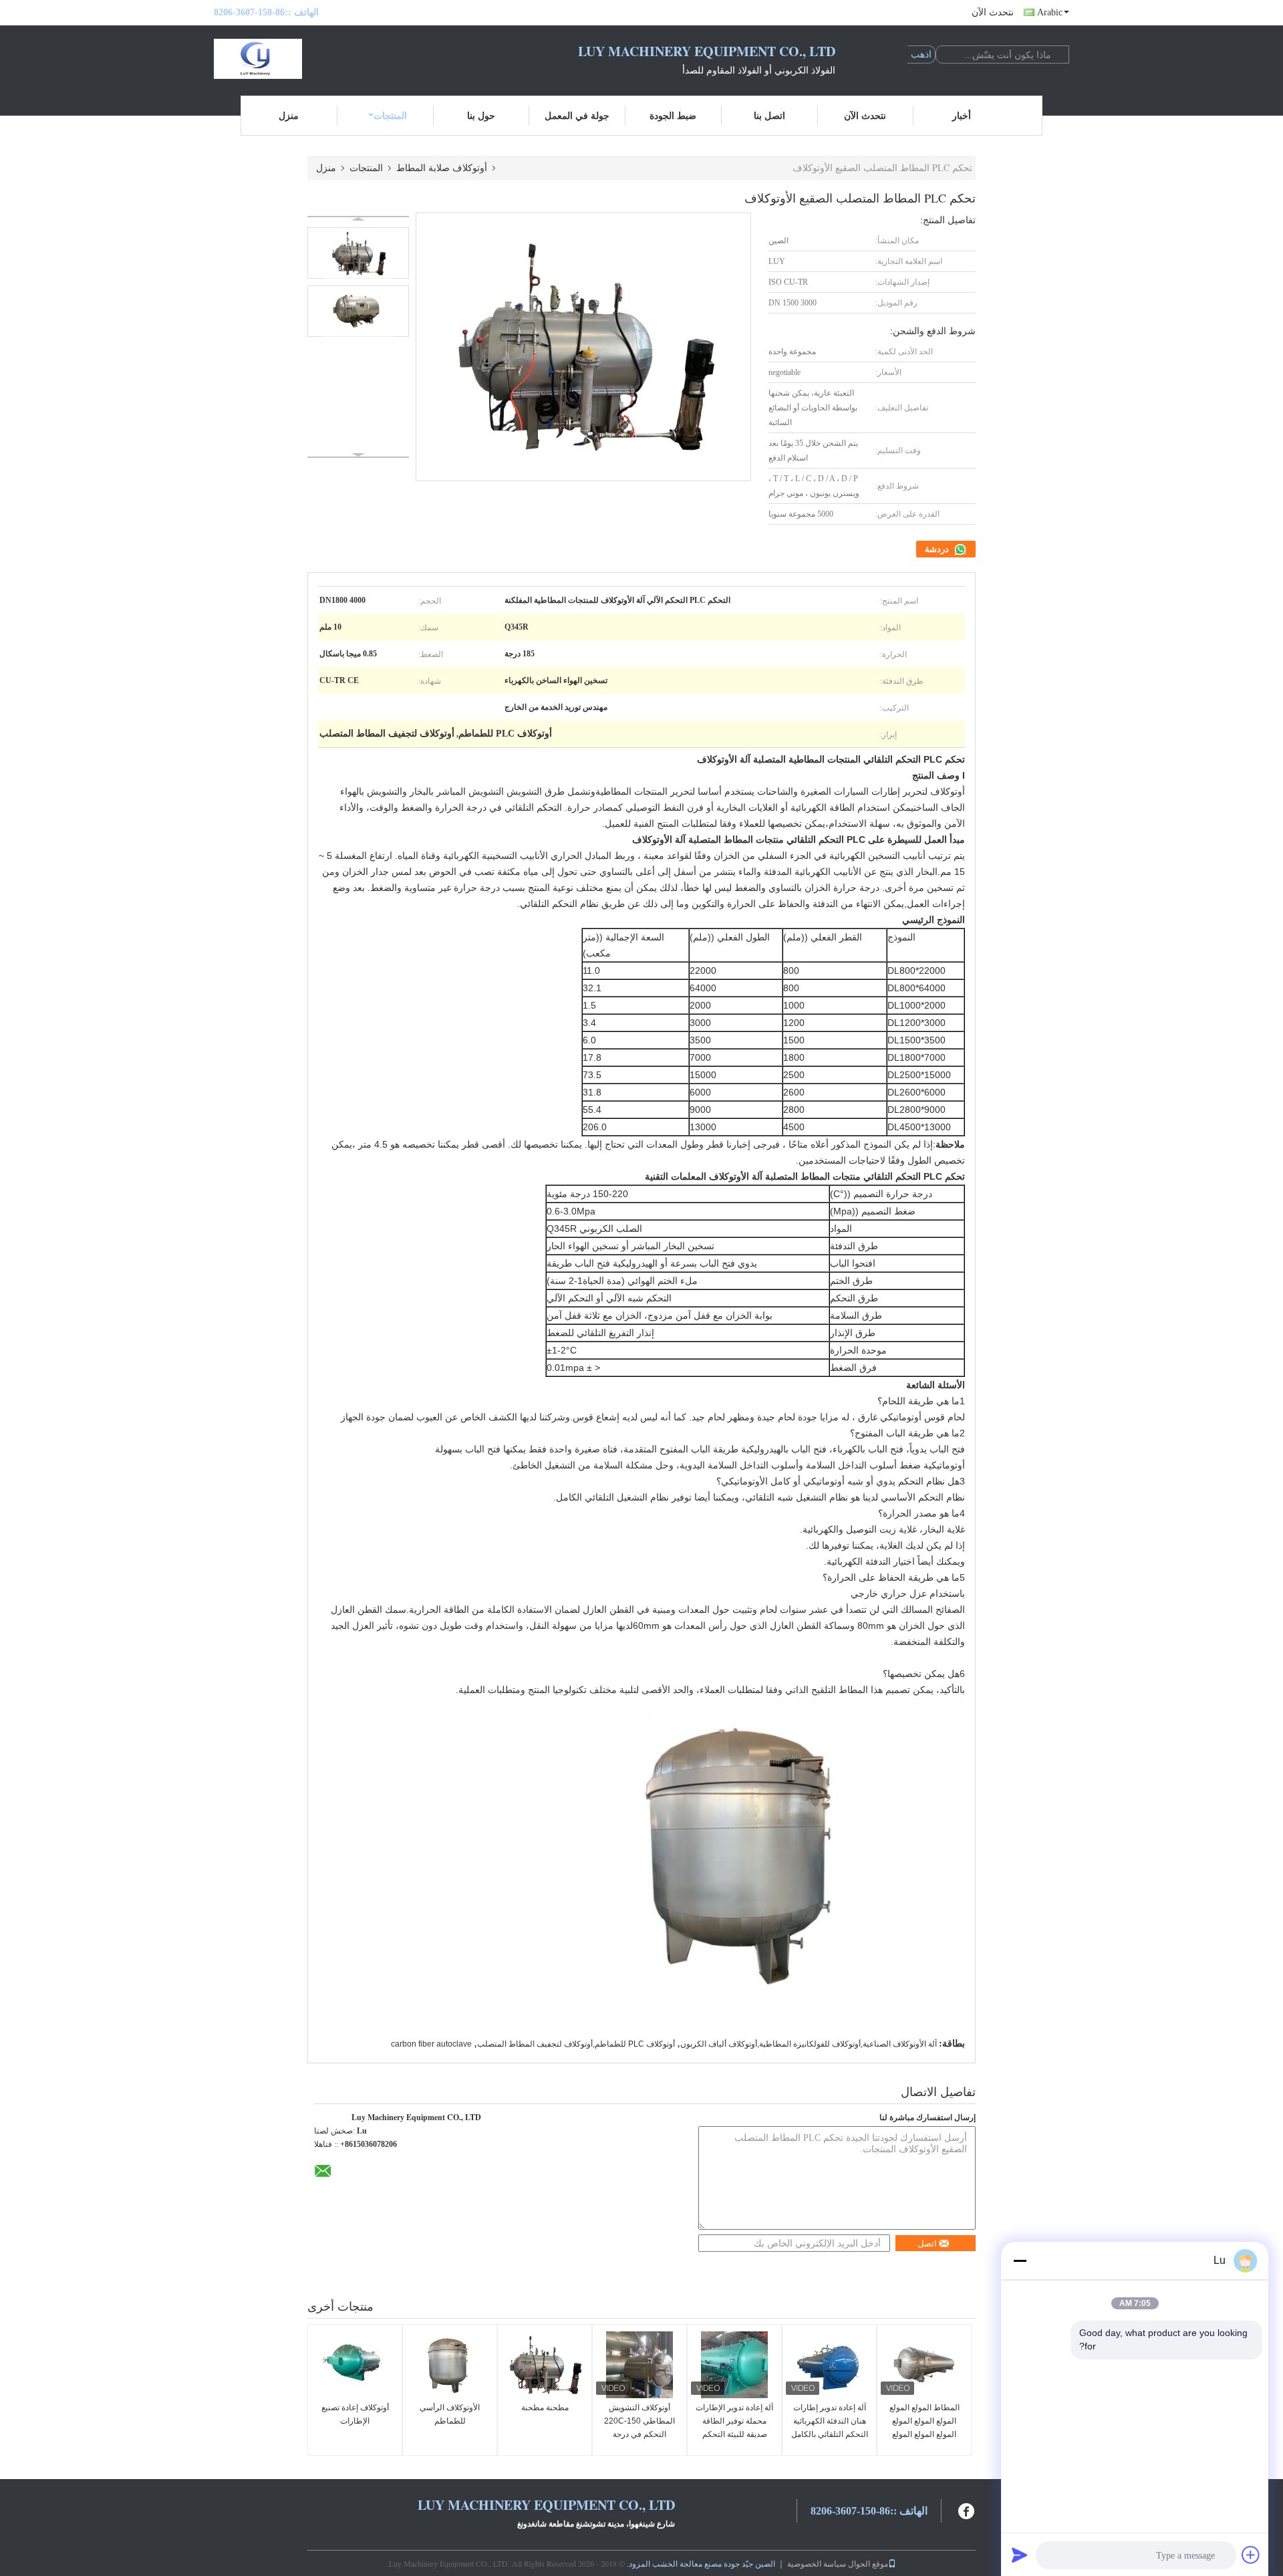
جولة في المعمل (577, 115)
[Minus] (1020, 2261)
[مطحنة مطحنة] (545, 2365)
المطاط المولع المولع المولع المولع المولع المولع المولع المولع (924, 2421)
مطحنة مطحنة (545, 2408)
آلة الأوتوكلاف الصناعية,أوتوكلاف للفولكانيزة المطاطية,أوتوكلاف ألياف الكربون (809, 2044)
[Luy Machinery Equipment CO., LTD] (287, 59)
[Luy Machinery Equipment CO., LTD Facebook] (967, 2509)
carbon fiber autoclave (431, 2044)
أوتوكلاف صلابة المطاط (442, 167)
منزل (289, 115)
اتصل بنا (769, 115)
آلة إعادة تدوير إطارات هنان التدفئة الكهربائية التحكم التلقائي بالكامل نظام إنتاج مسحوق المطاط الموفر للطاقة (830, 2434)
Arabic (1050, 12)
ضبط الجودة (673, 115)
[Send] (1020, 2555)
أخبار (962, 115)
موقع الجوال (868, 2563)
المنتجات (390, 115)
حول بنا (481, 115)
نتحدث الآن (993, 12)
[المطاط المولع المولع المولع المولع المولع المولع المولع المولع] (924, 2365)
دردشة (938, 549)
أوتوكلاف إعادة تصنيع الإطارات (355, 2414)
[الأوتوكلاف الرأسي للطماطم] (450, 2365)
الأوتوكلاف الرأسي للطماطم (450, 2414)
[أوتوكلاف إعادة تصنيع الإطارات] (355, 2365)
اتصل (927, 2243)
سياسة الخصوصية (817, 2563)
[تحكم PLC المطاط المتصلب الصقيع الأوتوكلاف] (358, 253)
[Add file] (1251, 2555)
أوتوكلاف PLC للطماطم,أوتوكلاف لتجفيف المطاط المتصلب (576, 2044)
